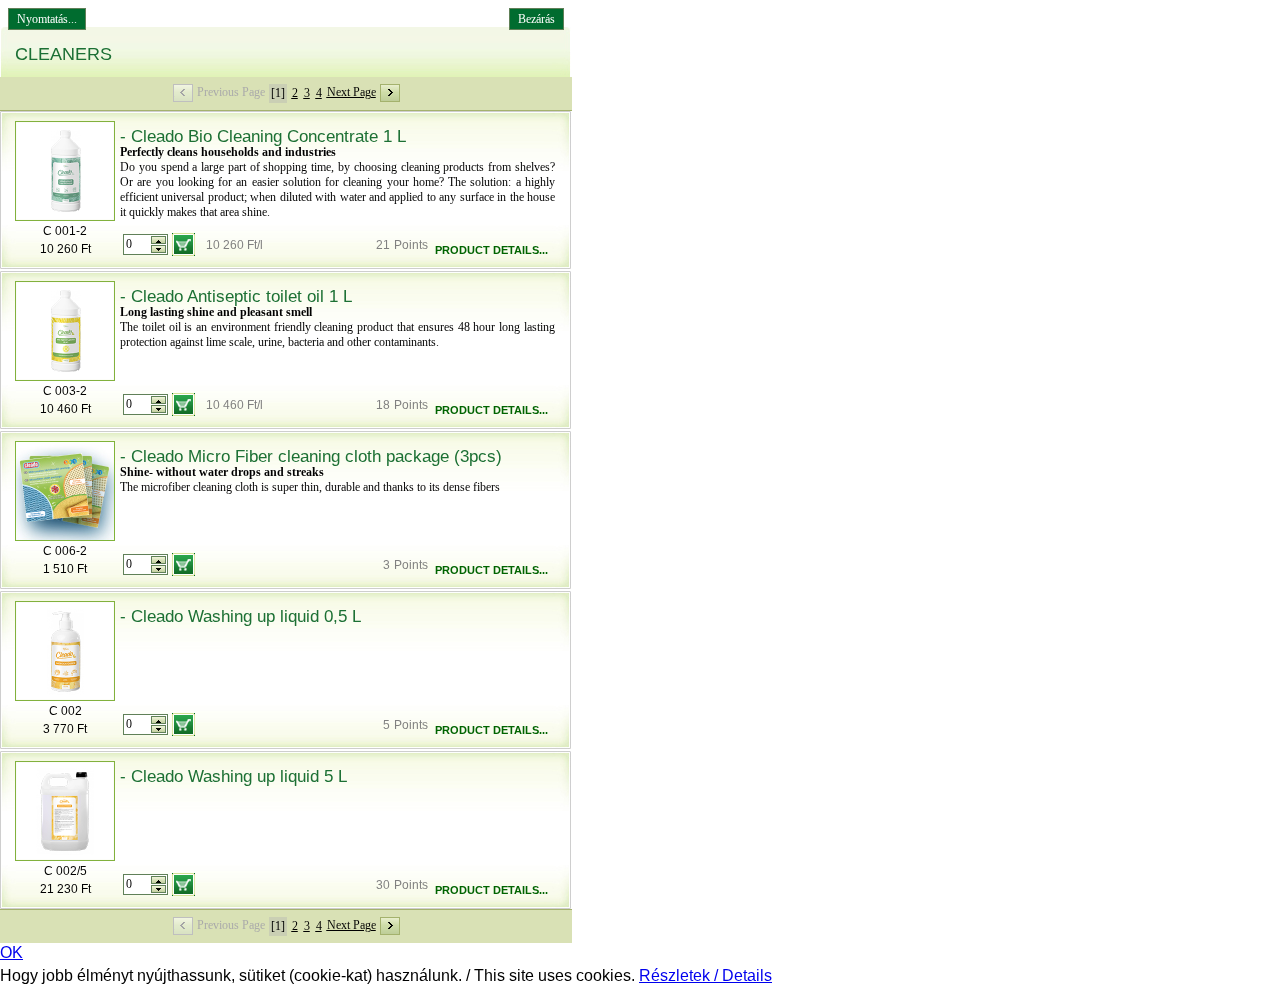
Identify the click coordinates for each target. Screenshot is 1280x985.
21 (383, 245)
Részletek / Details (705, 975)
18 (383, 405)
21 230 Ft (65, 889)
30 (383, 885)
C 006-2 (65, 551)
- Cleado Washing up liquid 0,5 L (240, 616)
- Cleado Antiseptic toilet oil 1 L (236, 296)
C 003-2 (65, 391)
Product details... (491, 250)
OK (11, 952)
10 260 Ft (65, 249)
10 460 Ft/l (234, 405)
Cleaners (63, 54)
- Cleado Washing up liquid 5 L (233, 776)
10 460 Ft (65, 409)
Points (411, 245)
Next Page (351, 92)
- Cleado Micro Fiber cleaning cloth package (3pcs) (311, 456)
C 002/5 (65, 871)
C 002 (65, 711)
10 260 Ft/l (234, 245)
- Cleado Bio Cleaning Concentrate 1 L (263, 136)
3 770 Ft (65, 729)
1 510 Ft (65, 569)
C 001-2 (65, 231)
